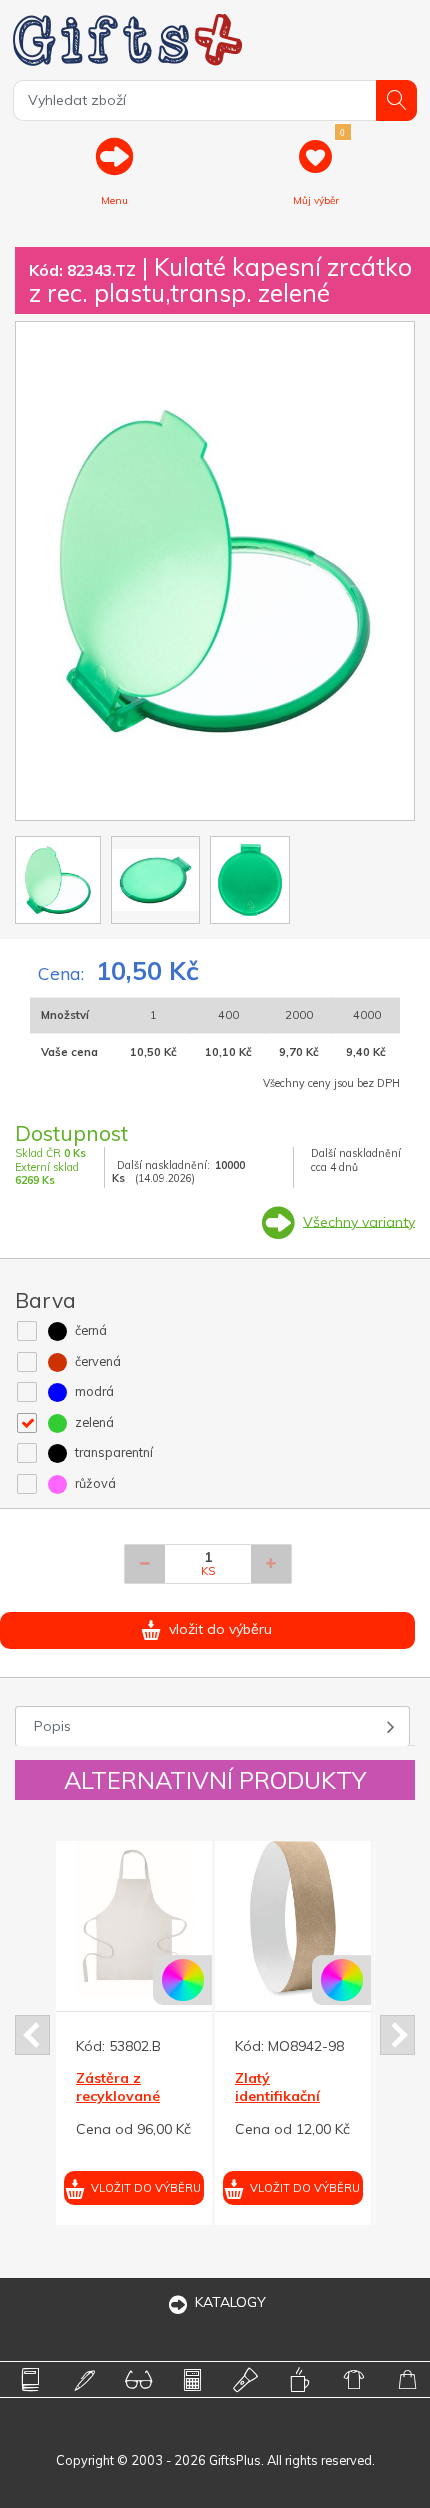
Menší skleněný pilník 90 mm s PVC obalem (304, 2096)
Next (397, 2035)
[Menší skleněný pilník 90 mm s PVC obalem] (310, 1919)
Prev (32, 2035)
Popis (52, 1726)
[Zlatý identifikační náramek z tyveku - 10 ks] (151, 1919)
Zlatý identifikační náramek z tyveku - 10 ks (140, 2105)
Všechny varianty (359, 1221)
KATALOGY (230, 2302)
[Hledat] (396, 100)
